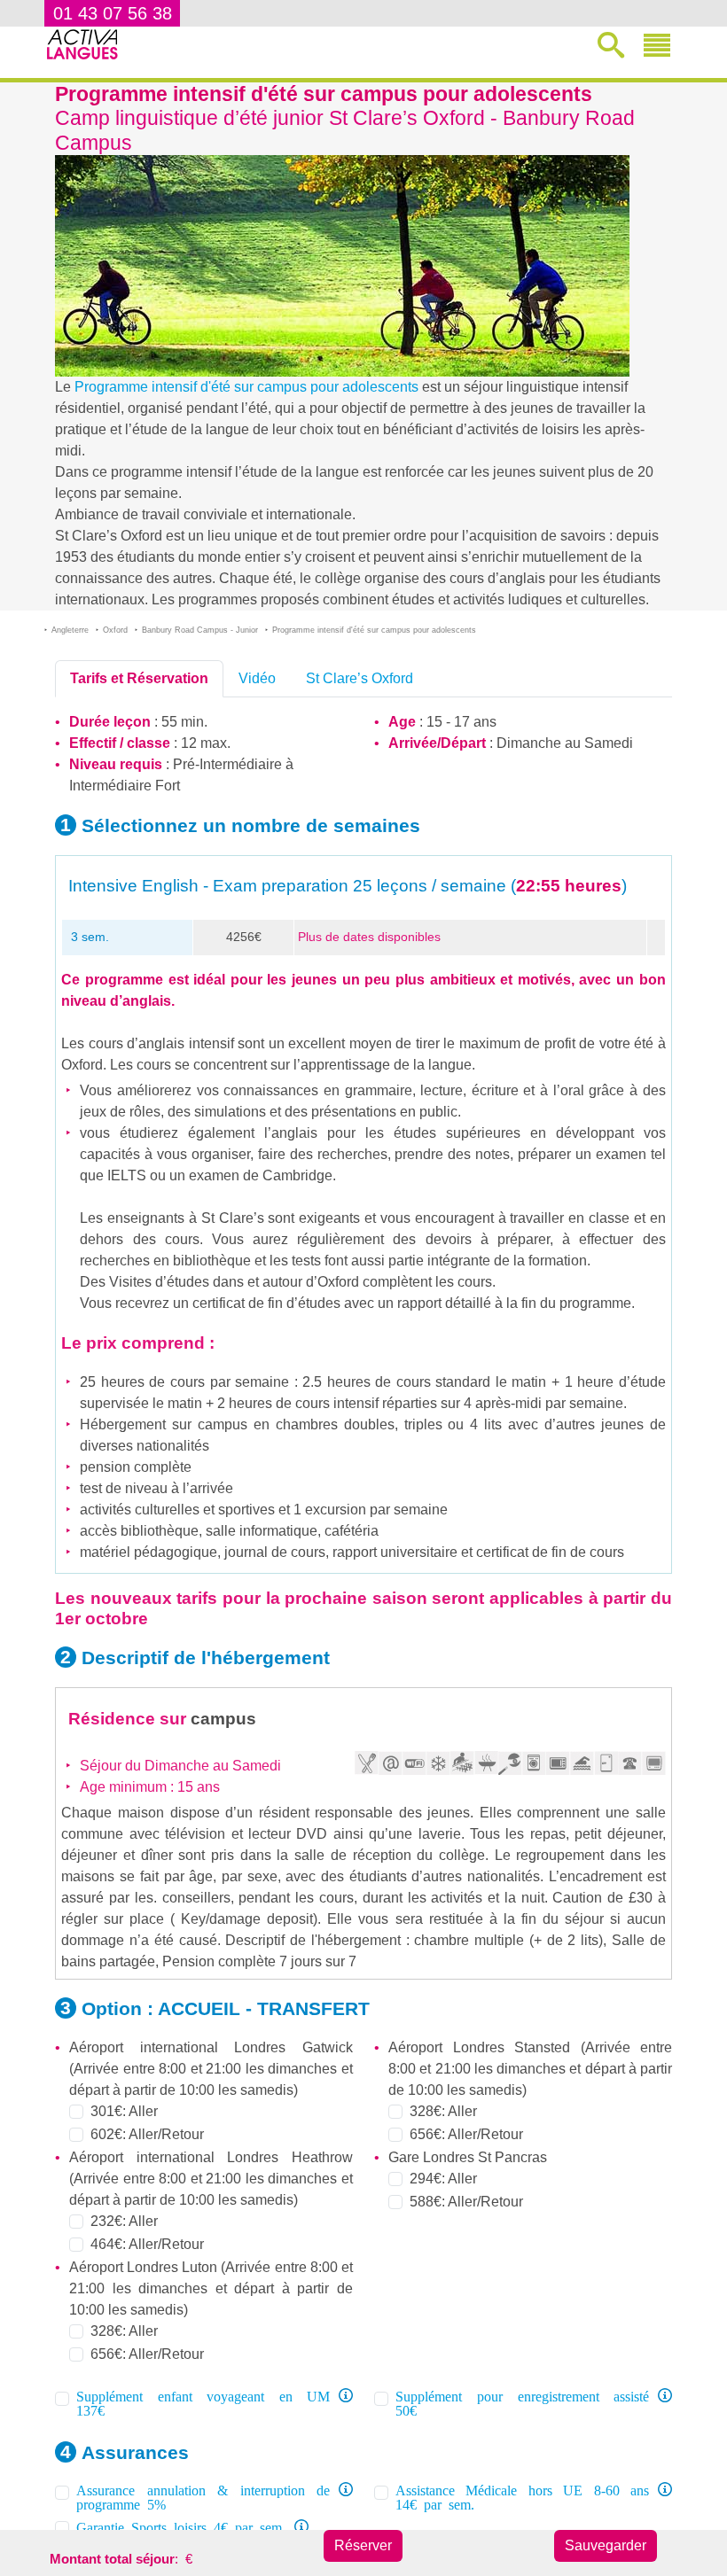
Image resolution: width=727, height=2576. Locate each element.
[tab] (139, 679)
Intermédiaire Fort (125, 786)
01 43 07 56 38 (113, 13)
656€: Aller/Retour (147, 2354)
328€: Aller (124, 2331)
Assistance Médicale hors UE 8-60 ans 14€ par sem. (522, 2496)
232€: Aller (124, 2221)
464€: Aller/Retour (147, 2244)
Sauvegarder (606, 2545)
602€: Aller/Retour (147, 2134)
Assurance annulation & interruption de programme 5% (203, 2496)
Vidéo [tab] (257, 678)
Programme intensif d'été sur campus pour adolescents (246, 387)
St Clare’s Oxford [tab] (360, 678)
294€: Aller (443, 2179)
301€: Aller (124, 2111)
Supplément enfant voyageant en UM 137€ (203, 2402)
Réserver (363, 2545)
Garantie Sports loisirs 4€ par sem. (181, 2526)
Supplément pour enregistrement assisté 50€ (522, 2402)
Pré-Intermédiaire (227, 764)
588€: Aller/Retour (466, 2202)
